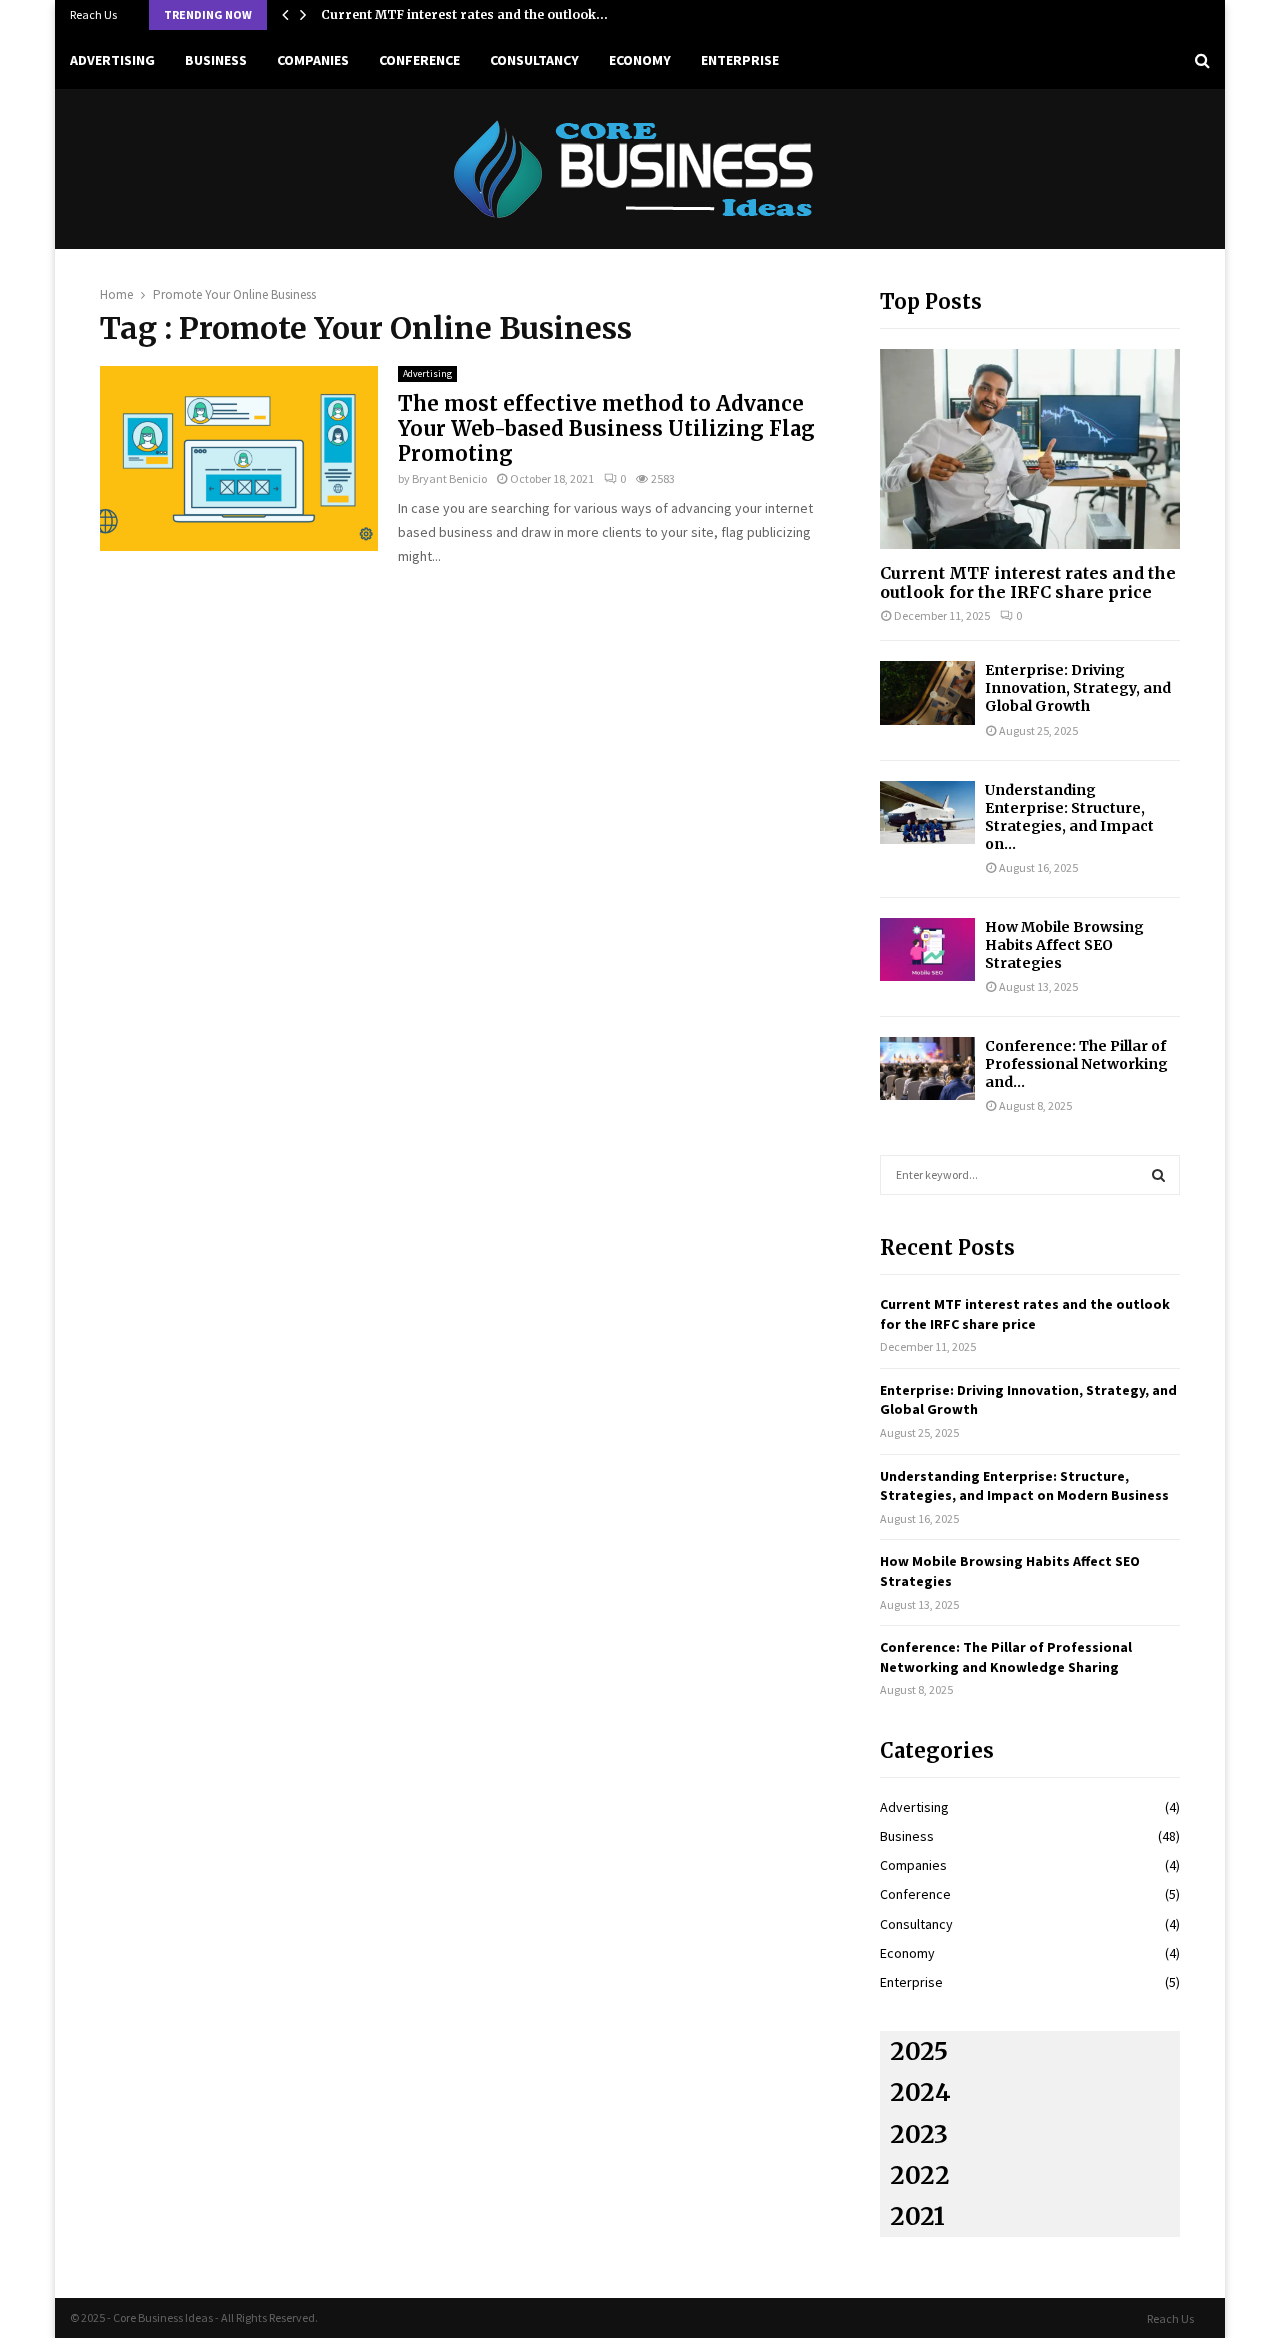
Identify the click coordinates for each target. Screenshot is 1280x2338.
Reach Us (93, 14)
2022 (920, 2175)
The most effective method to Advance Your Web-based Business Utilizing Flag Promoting (606, 428)
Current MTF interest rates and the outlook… (464, 14)
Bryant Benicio (449, 478)
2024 (920, 2092)
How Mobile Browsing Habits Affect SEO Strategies (1064, 945)
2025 (919, 2051)
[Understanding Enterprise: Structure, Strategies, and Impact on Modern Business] (927, 812)
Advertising (112, 60)
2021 (917, 2216)
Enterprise (740, 60)
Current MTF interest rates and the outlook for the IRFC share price (1028, 582)
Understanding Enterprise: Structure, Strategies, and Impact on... (1069, 817)
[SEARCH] (1158, 1175)
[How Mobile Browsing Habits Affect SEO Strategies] (927, 949)
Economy (640, 60)
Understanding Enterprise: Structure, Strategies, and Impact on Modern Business (1024, 1486)
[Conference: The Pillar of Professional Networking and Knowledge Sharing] (927, 1068)
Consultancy (534, 60)
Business (216, 60)
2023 (919, 2134)
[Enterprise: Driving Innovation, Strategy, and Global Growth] (927, 692)
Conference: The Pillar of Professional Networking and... (1076, 1064)
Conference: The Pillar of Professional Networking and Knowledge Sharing (1006, 1657)
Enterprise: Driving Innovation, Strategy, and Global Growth (1078, 688)
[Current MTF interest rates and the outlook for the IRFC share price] (1030, 449)
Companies (313, 60)
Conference (419, 60)
